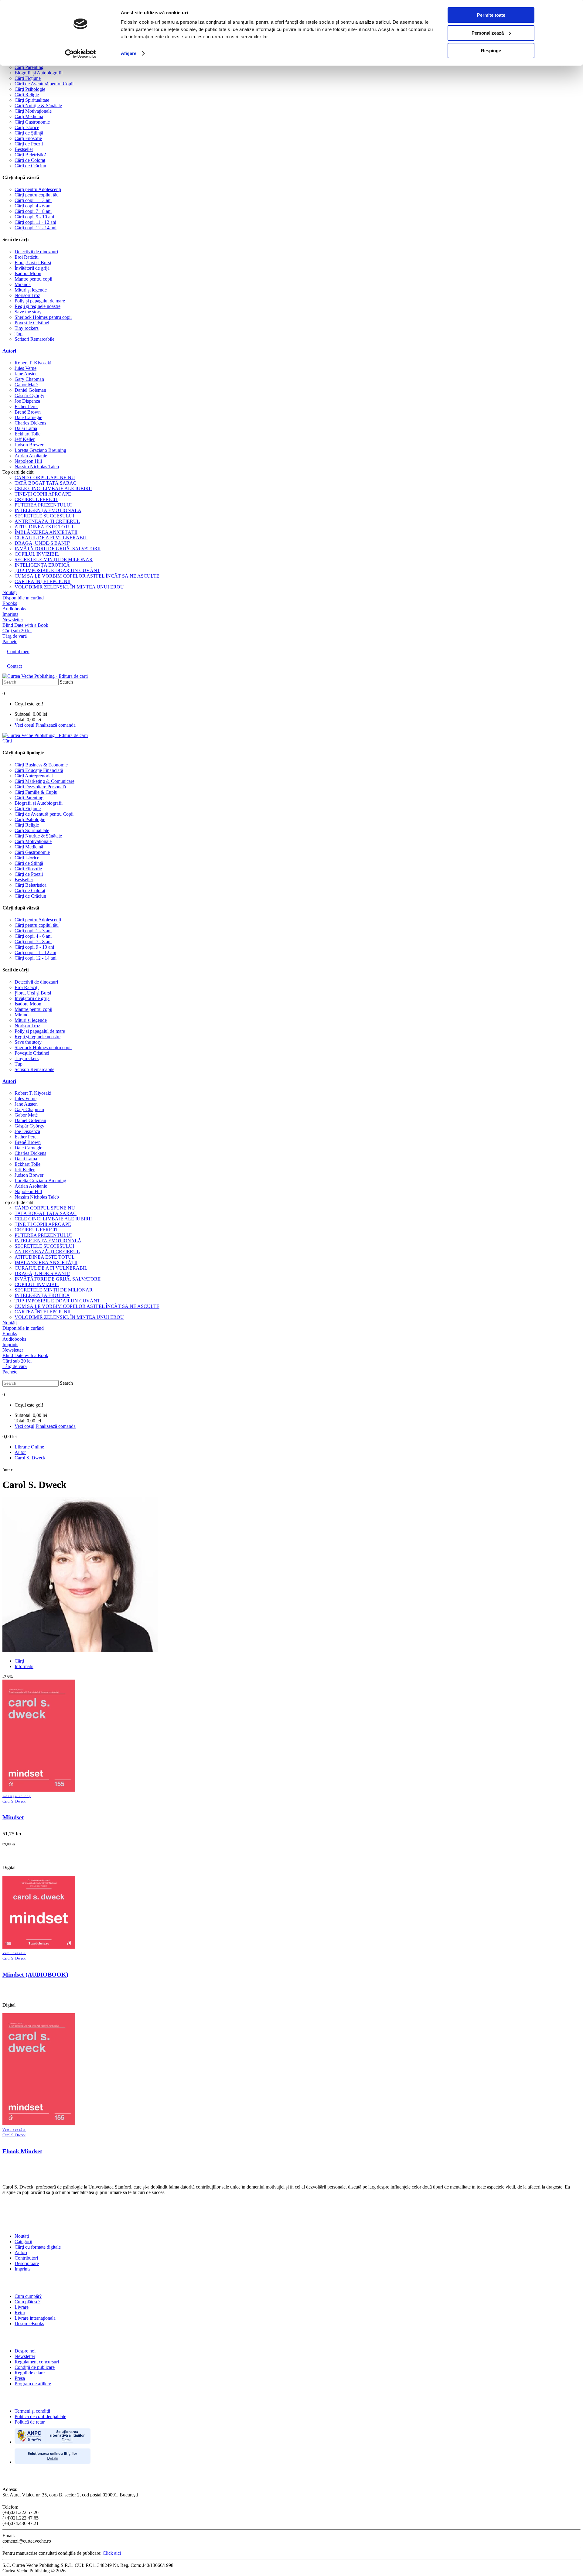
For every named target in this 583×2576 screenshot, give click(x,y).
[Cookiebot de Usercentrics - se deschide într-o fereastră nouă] (81, 54)
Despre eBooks (29, 2324)
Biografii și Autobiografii (39, 73)
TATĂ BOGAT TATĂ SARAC (46, 483)
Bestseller (24, 149)
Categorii (23, 2242)
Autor (20, 1452)
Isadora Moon (28, 273)
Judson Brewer (29, 445)
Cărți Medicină (29, 116)
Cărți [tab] (19, 1661)
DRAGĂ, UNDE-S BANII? (42, 543)
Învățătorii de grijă (32, 268)
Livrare (22, 2307)
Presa (20, 2378)
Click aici (112, 2553)
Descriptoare (27, 2263)
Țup (19, 334)
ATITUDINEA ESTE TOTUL (45, 527)
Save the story (28, 312)
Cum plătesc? (27, 2302)
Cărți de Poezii (29, 144)
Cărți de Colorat (30, 160)
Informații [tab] (24, 1666)
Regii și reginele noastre (38, 306)
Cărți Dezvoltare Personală (40, 787)
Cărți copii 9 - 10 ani (34, 217)
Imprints (22, 2269)
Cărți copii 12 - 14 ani (36, 228)
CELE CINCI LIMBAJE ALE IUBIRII (53, 488)
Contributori (26, 2258)
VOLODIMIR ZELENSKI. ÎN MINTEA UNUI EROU (69, 587)
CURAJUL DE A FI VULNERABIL (51, 538)
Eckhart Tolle (27, 434)
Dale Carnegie (28, 417)
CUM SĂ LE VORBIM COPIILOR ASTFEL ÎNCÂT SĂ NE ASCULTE (87, 576)
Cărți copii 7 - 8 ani (33, 211)
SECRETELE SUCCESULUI (44, 516)
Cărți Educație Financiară (39, 770)
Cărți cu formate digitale (38, 2247)
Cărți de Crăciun (30, 166)
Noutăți (22, 2236)
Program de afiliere (33, 2384)
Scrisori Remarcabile (34, 339)
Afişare (129, 53)
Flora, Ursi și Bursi (33, 263)
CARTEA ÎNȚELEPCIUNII (43, 581)
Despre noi (25, 2351)
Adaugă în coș (17, 1796)
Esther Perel (26, 406)
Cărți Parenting (29, 67)
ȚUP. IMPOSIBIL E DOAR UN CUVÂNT (57, 570)
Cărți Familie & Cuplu (36, 792)
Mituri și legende (31, 290)
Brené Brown (28, 412)
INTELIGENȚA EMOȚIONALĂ (48, 510)
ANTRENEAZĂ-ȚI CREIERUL (47, 521)
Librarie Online (29, 1447)
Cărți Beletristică (31, 155)
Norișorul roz (27, 295)
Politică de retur (30, 2422)
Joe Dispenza (27, 401)
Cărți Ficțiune (28, 78)
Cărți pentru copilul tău (37, 195)
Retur (20, 2313)
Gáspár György (29, 396)
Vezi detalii (14, 1953)
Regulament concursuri (37, 2362)
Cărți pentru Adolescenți (38, 189)
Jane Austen (26, 374)
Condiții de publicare (35, 2367)
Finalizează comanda (56, 725)
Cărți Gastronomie (32, 122)
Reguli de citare (30, 2373)
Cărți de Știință (29, 133)
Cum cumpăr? (28, 2296)
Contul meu (18, 652)
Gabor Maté (26, 385)
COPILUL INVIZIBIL (37, 554)
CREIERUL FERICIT (36, 499)
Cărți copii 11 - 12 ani (35, 222)
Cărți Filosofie (28, 138)
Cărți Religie (27, 95)
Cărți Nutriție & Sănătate (38, 106)
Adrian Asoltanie (31, 456)
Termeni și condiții (32, 2411)
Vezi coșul (24, 725)
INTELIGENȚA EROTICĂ (42, 565)
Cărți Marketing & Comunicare (44, 781)
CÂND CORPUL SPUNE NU (45, 478)
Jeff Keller (25, 439)
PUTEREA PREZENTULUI (43, 505)
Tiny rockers (27, 328)
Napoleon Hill (28, 461)
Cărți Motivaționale (33, 111)
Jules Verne (26, 368)
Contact (14, 666)
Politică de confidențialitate (40, 2416)
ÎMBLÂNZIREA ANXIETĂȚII (46, 532)
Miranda (23, 284)
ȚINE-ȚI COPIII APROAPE (43, 494)
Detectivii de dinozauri (36, 252)
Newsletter (25, 2356)
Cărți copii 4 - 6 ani (33, 206)
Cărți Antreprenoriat (34, 776)
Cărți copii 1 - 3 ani (33, 200)
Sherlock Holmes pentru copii (43, 317)
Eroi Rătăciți (27, 257)
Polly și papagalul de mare (40, 301)
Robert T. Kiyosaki (33, 363)
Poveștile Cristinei (32, 323)
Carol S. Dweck (30, 1458)
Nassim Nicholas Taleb (37, 467)
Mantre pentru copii (33, 279)
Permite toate (491, 15)
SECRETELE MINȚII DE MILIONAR (54, 560)
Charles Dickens (30, 423)
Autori (9, 351)
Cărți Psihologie (30, 89)
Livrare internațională (35, 2318)
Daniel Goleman (30, 390)
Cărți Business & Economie (41, 765)
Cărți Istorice (27, 127)
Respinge (491, 51)
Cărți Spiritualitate (32, 100)
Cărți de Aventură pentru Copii (44, 84)
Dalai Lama (26, 428)
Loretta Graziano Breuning (40, 450)
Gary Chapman (29, 379)
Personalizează (488, 33)
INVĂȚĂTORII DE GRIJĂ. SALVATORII (58, 549)
